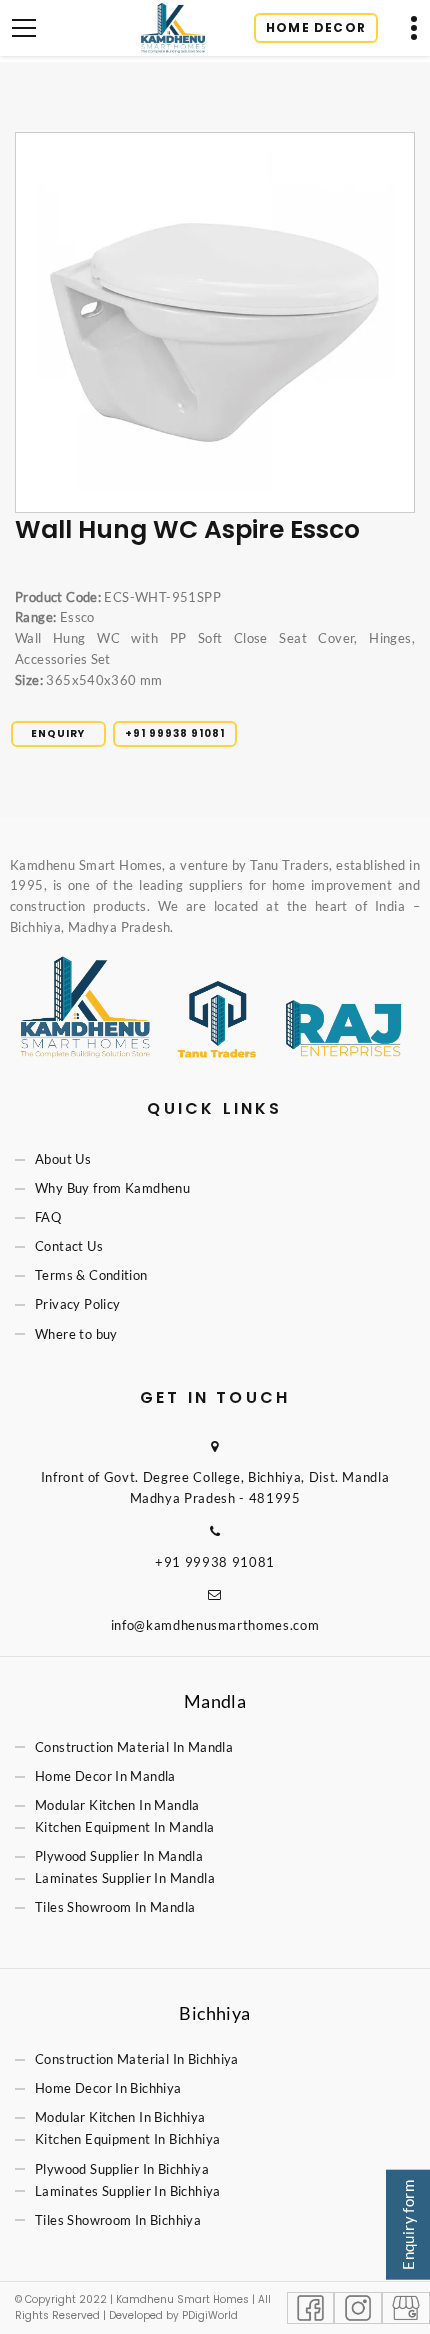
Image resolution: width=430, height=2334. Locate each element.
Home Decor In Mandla (105, 1776)
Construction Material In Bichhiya (137, 2059)
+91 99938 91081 (175, 733)
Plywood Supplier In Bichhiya (122, 2169)
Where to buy (76, 1334)
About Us (63, 1159)
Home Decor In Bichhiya (108, 2089)
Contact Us (69, 1247)
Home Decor (316, 27)
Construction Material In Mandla (134, 1747)
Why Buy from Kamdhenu (112, 1188)
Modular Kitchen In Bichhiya (120, 2118)
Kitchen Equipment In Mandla (125, 1827)
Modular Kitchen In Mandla (117, 1805)
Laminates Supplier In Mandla (125, 1878)
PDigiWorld (210, 2315)
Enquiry (58, 733)
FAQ (48, 1218)
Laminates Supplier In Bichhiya (128, 2191)
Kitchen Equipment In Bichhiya (127, 2140)
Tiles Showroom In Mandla (115, 1908)
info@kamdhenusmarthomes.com (215, 1625)
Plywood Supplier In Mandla (119, 1856)
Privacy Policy (77, 1305)
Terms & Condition (91, 1276)
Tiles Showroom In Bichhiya (118, 2220)
